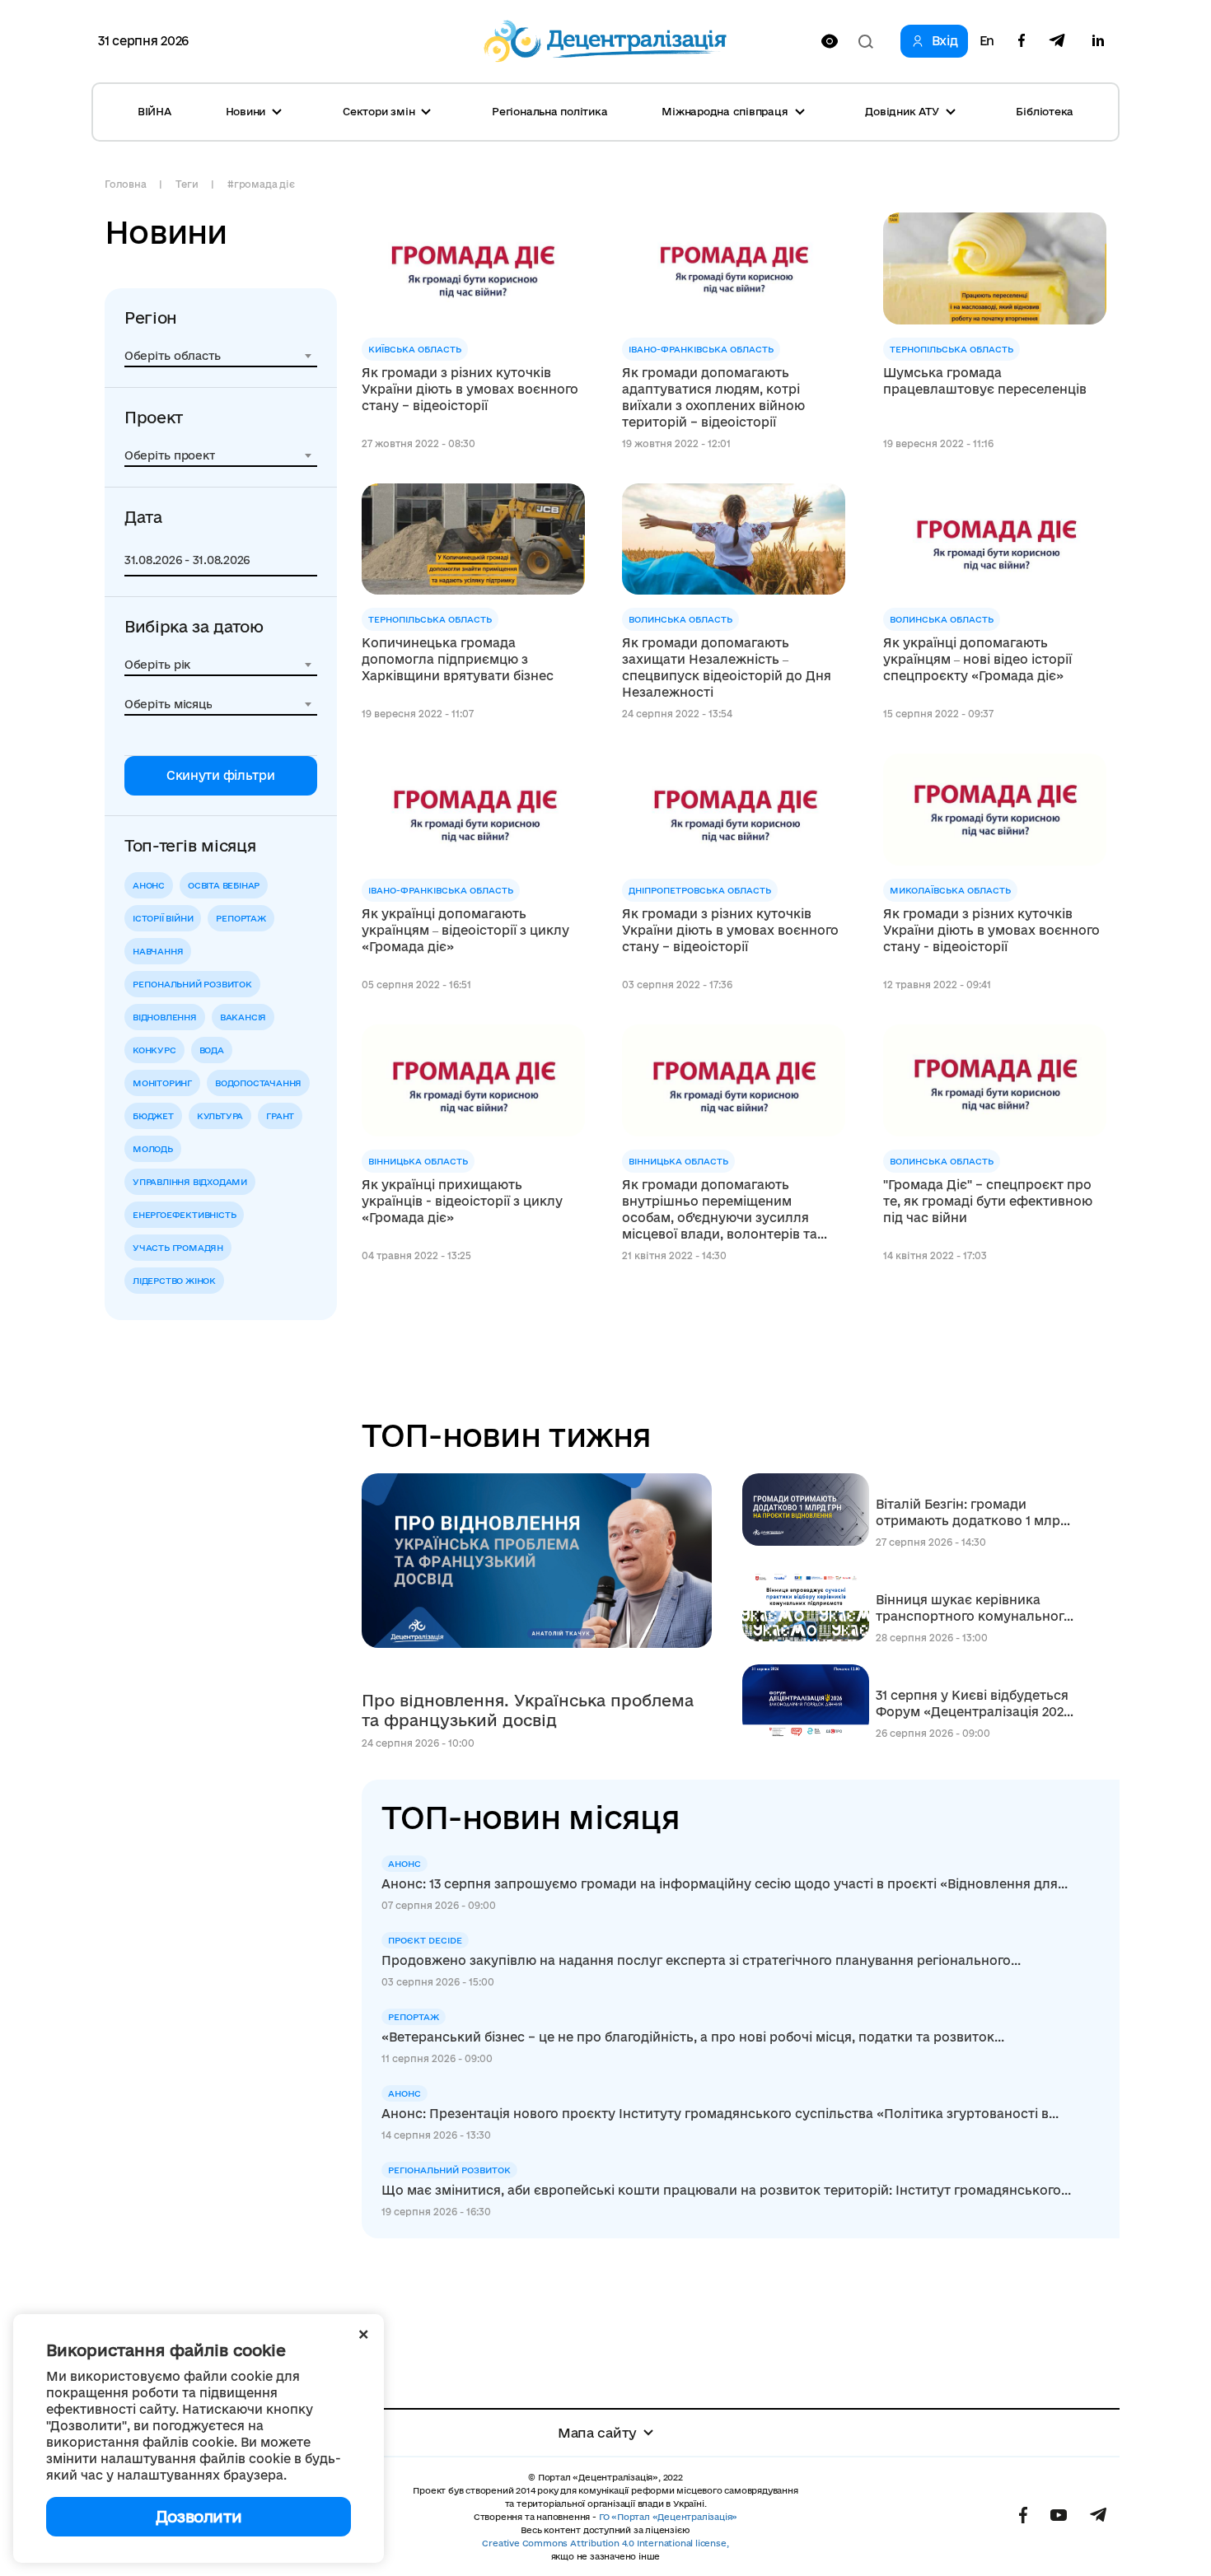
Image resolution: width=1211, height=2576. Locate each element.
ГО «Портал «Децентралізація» (668, 2517)
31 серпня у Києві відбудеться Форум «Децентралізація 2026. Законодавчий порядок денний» (975, 1704)
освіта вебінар (224, 885)
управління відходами (190, 1182)
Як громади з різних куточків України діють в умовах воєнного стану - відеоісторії (991, 930)
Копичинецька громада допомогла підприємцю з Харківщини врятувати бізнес (458, 659)
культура (220, 1116)
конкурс (154, 1050)
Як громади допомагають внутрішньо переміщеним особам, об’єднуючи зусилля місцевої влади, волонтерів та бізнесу (720, 1210)
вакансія (243, 1017)
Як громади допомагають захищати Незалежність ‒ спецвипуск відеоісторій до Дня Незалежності (727, 667)
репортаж (241, 918)
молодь (153, 1149)
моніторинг (162, 1083)
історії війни (163, 918)
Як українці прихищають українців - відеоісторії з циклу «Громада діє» (462, 1201)
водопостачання (258, 1083)
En (987, 41)
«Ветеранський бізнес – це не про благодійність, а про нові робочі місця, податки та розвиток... (693, 2037)
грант (280, 1116)
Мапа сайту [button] (597, 2433)
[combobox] (221, 356)
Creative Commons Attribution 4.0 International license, (605, 2543)
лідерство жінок (174, 1281)
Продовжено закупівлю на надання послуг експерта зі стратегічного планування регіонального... (701, 1960)
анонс (149, 885)
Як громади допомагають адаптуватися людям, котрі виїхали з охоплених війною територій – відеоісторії (713, 397)
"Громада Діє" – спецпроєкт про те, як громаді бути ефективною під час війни (988, 1201)
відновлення (165, 1017)
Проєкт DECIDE (425, 1940)
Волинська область (680, 619)
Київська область (415, 349)
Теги (187, 184)
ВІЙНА (154, 111)
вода (212, 1050)
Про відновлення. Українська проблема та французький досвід (528, 1710)
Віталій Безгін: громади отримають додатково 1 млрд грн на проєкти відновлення (972, 1513)
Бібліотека (1045, 111)
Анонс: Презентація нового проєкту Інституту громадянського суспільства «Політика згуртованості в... (720, 2114)
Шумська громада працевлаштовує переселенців (985, 381)
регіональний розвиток (192, 984)
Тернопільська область (951, 349)
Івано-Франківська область (701, 349)
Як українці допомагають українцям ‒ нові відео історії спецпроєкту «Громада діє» (977, 659)
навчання (158, 951)
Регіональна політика (549, 111)
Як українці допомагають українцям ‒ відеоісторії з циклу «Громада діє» (465, 930)
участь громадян (178, 1248)
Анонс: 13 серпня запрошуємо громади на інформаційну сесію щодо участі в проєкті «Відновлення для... (725, 1884)
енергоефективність (184, 1215)
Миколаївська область (950, 890)
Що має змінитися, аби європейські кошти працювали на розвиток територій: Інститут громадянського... (726, 2190)
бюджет (153, 1116)
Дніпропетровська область (700, 890)
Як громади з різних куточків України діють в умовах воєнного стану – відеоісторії (470, 389)
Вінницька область (418, 1161)
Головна (125, 184)
